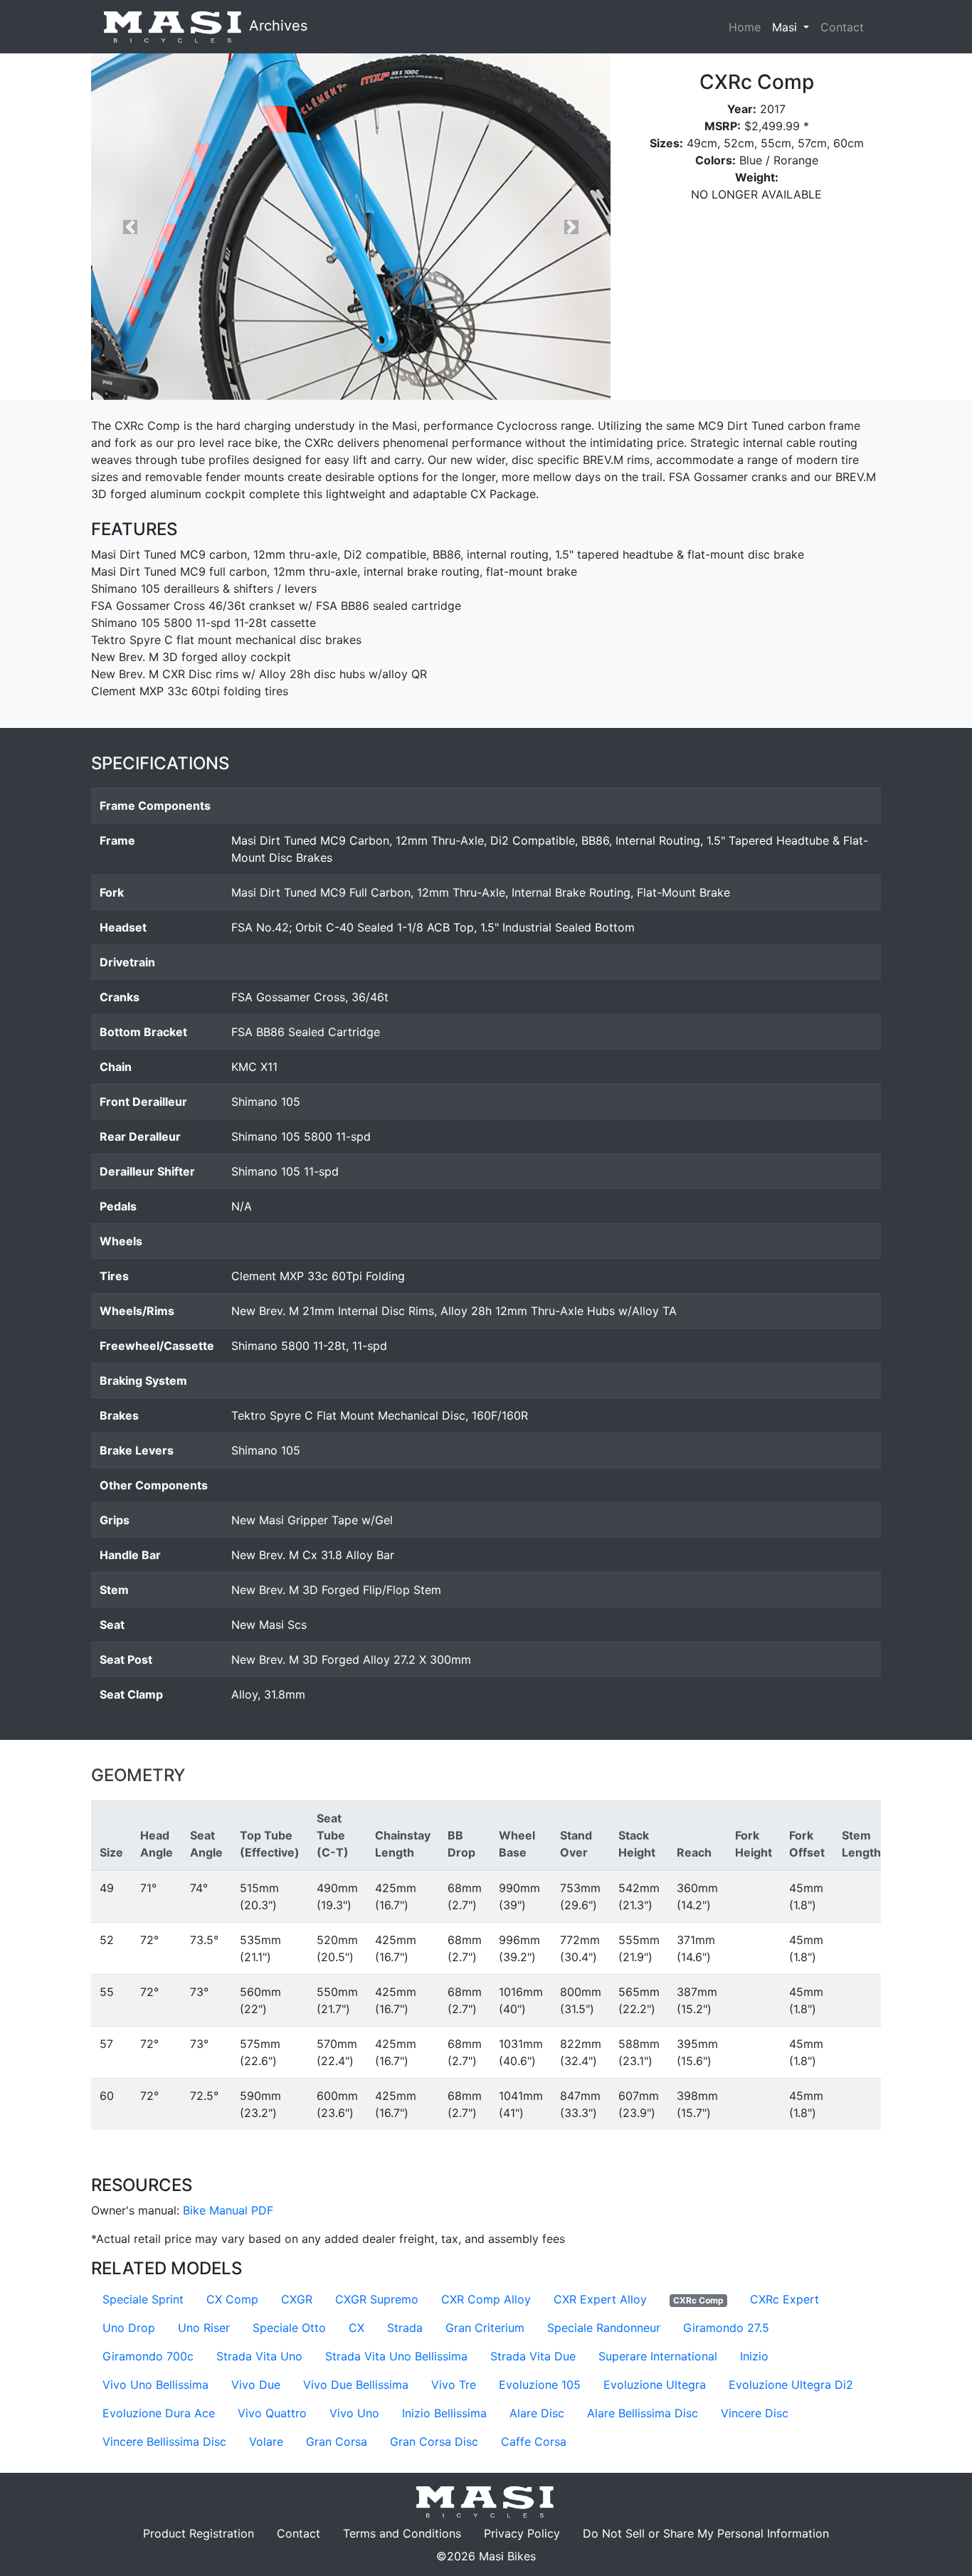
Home (745, 27)
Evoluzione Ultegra (655, 2385)
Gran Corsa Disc (434, 2442)
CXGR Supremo (377, 2299)
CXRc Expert (785, 2299)
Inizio (754, 2356)
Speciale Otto (289, 2328)
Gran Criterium (485, 2328)
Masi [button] (793, 27)
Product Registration (199, 2533)
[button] (130, 227)
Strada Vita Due (533, 2356)
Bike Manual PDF (228, 2210)
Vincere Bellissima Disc (164, 2442)
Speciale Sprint (143, 2299)
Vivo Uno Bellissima (155, 2385)
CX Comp (232, 2299)
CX (356, 2328)
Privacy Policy (528, 2533)
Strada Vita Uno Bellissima (396, 2356)
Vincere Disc (755, 2413)
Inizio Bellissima (444, 2413)
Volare (266, 2442)
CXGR (297, 2299)
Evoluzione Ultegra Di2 (791, 2385)
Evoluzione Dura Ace (159, 2413)
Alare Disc (537, 2413)
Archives (276, 26)
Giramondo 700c (148, 2356)
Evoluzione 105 (540, 2385)
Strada (405, 2328)
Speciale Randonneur (604, 2328)
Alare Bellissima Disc (643, 2413)
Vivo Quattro (272, 2413)
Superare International (658, 2356)
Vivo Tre (454, 2385)
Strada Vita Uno (259, 2356)
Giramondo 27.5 (726, 2328)
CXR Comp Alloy (486, 2299)
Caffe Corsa (534, 2442)
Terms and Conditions (408, 2533)
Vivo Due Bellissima (356, 2385)
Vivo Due (256, 2385)
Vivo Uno (354, 2413)
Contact (845, 27)
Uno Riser (204, 2328)
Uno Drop (129, 2328)
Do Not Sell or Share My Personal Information (706, 2533)
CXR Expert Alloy (600, 2299)
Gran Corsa (337, 2442)
